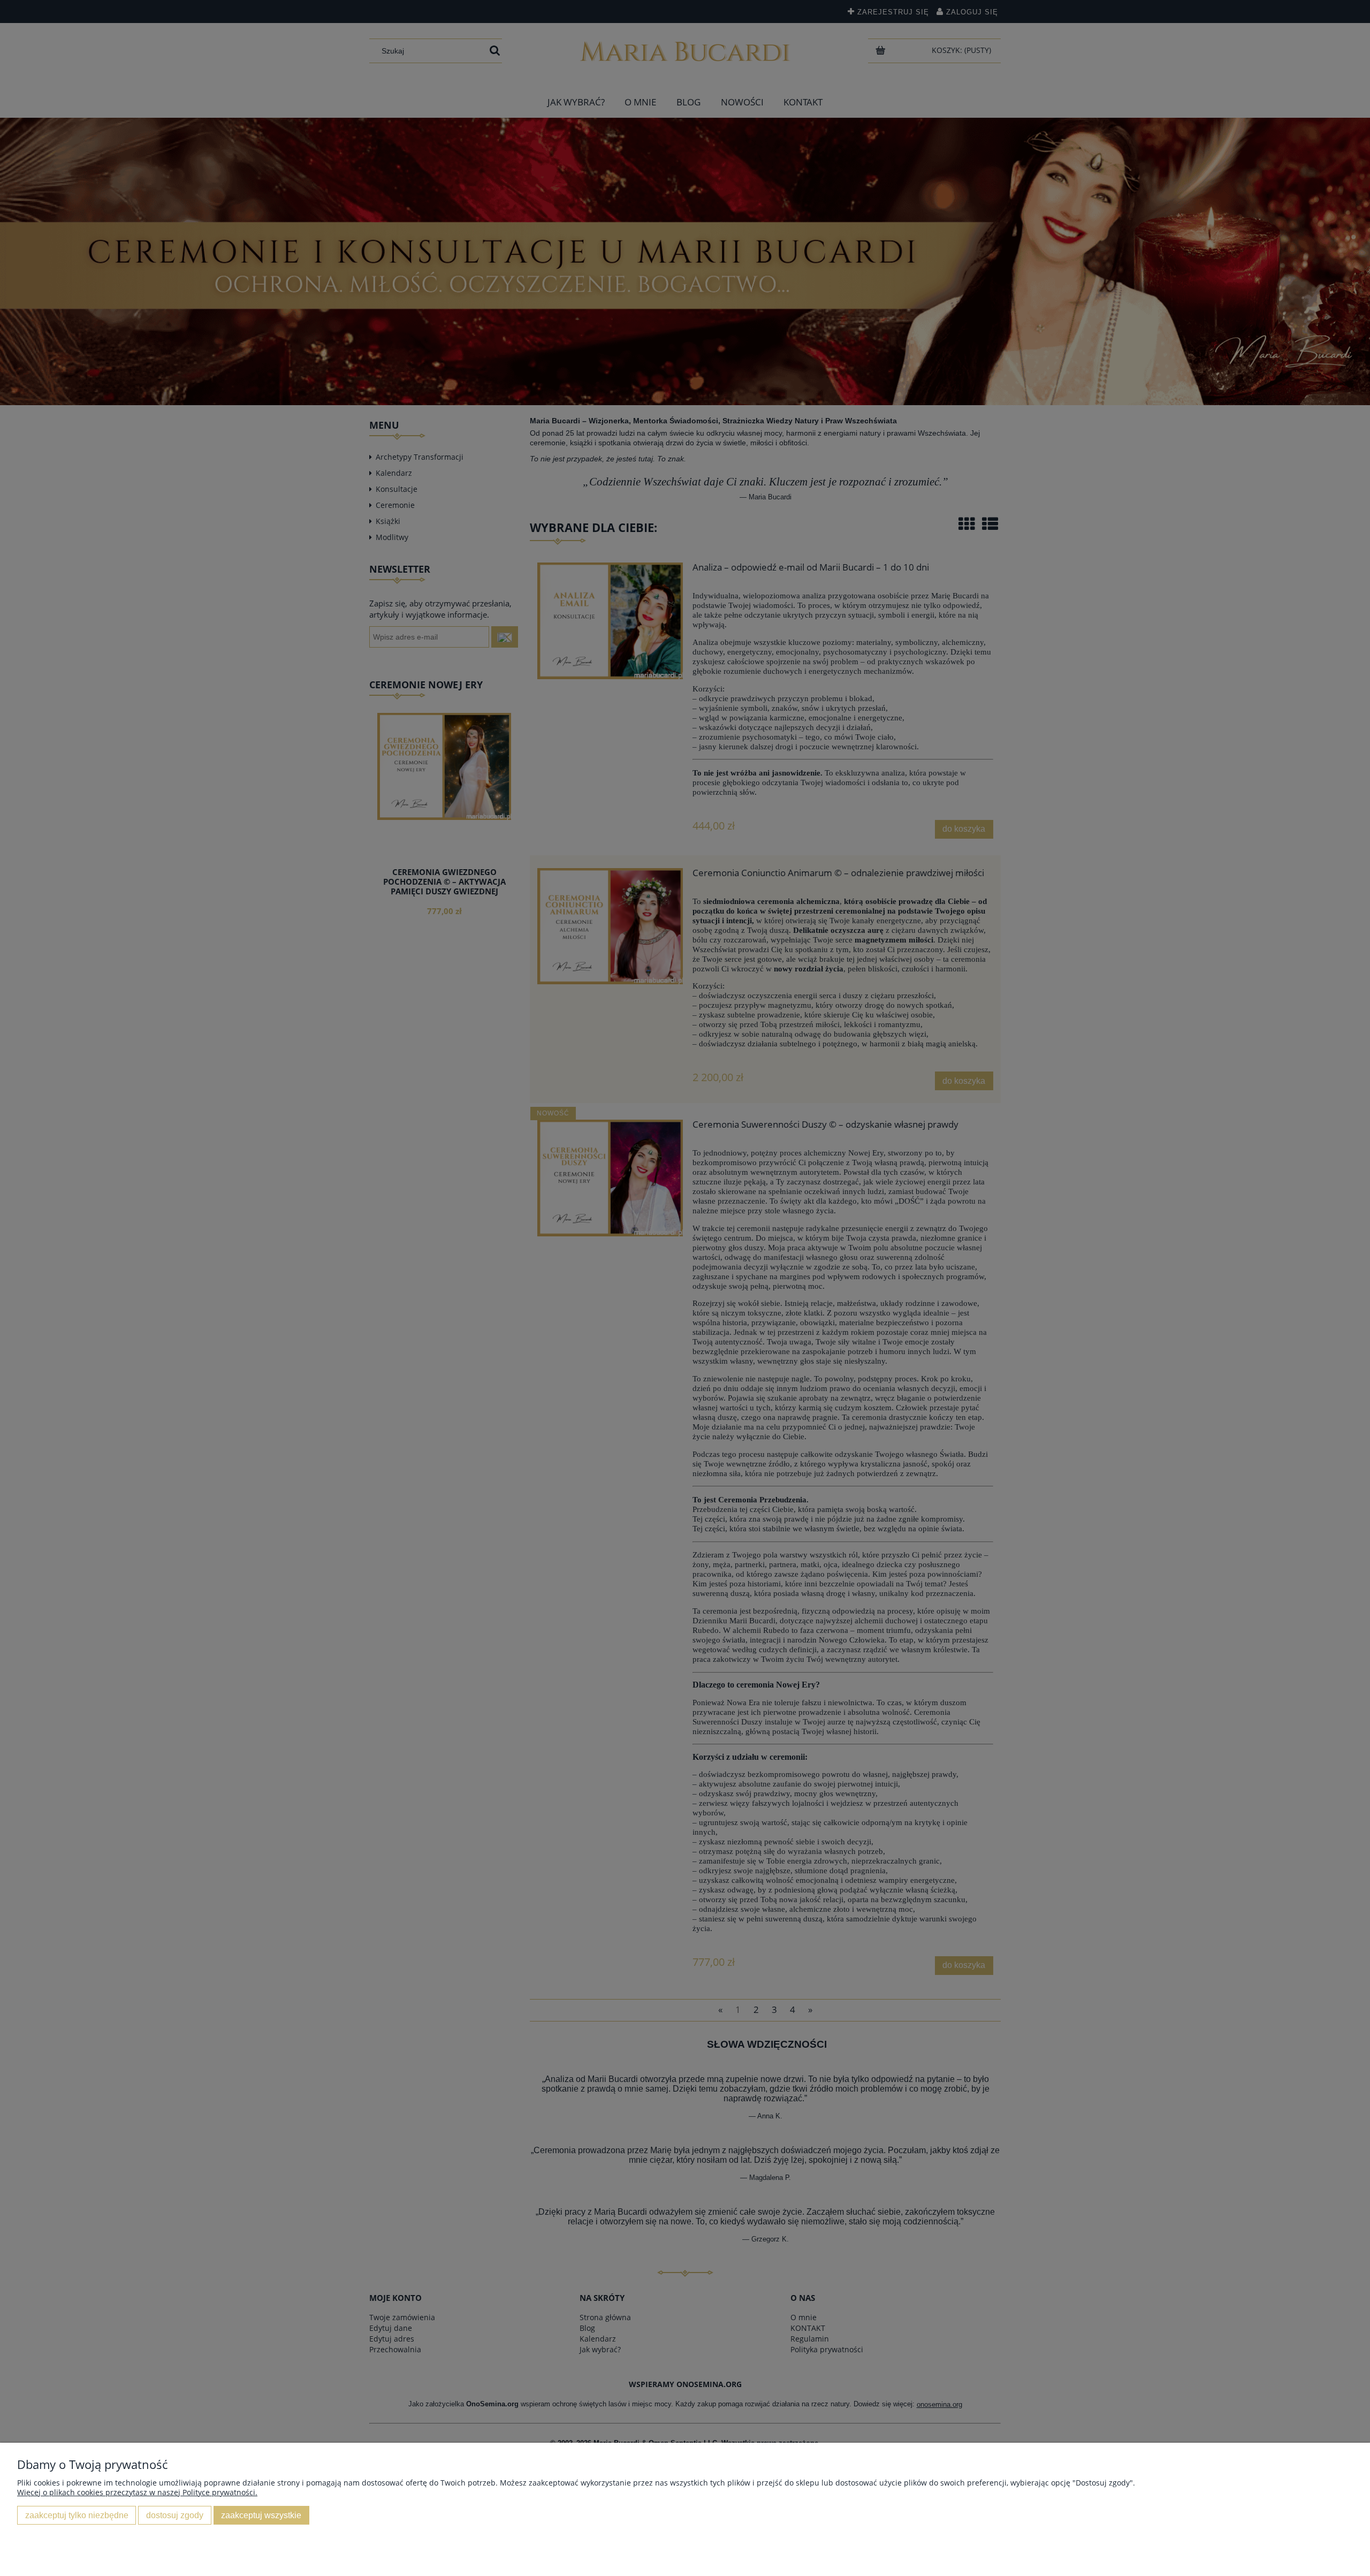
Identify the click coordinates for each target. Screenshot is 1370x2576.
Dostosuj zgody (175, 2515)
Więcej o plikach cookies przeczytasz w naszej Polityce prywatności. (137, 2492)
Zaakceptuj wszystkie (261, 2515)
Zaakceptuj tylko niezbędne (77, 2515)
